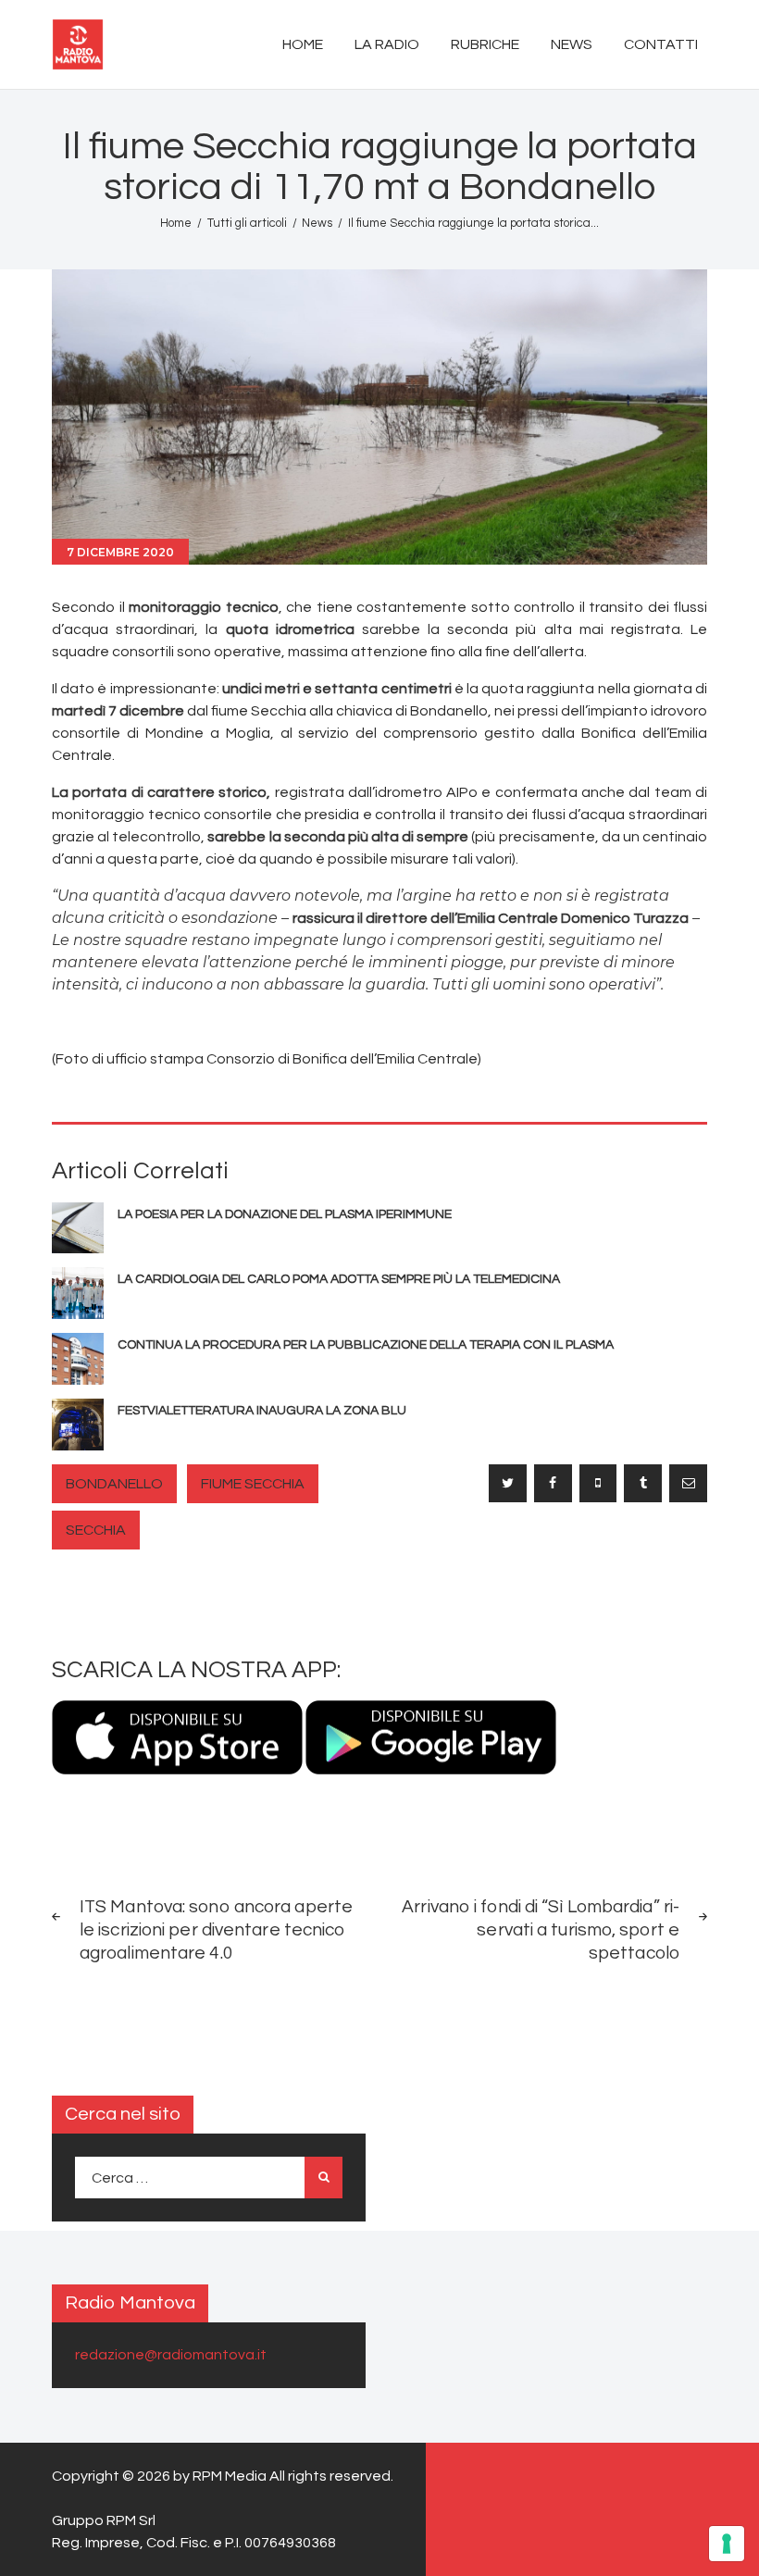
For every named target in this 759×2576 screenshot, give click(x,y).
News (317, 223)
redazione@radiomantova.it (171, 2355)
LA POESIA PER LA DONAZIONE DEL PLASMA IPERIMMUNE (285, 1214)
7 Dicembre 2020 (120, 552)
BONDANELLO (114, 1484)
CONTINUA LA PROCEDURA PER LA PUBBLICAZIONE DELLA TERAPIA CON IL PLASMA (366, 1345)
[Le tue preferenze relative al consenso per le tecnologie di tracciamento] (727, 2544)
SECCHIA (96, 1530)
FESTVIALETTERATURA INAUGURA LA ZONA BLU (262, 1411)
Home (176, 223)
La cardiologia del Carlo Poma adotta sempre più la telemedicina (339, 1279)
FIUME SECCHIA (253, 1484)
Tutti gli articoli (247, 223)
